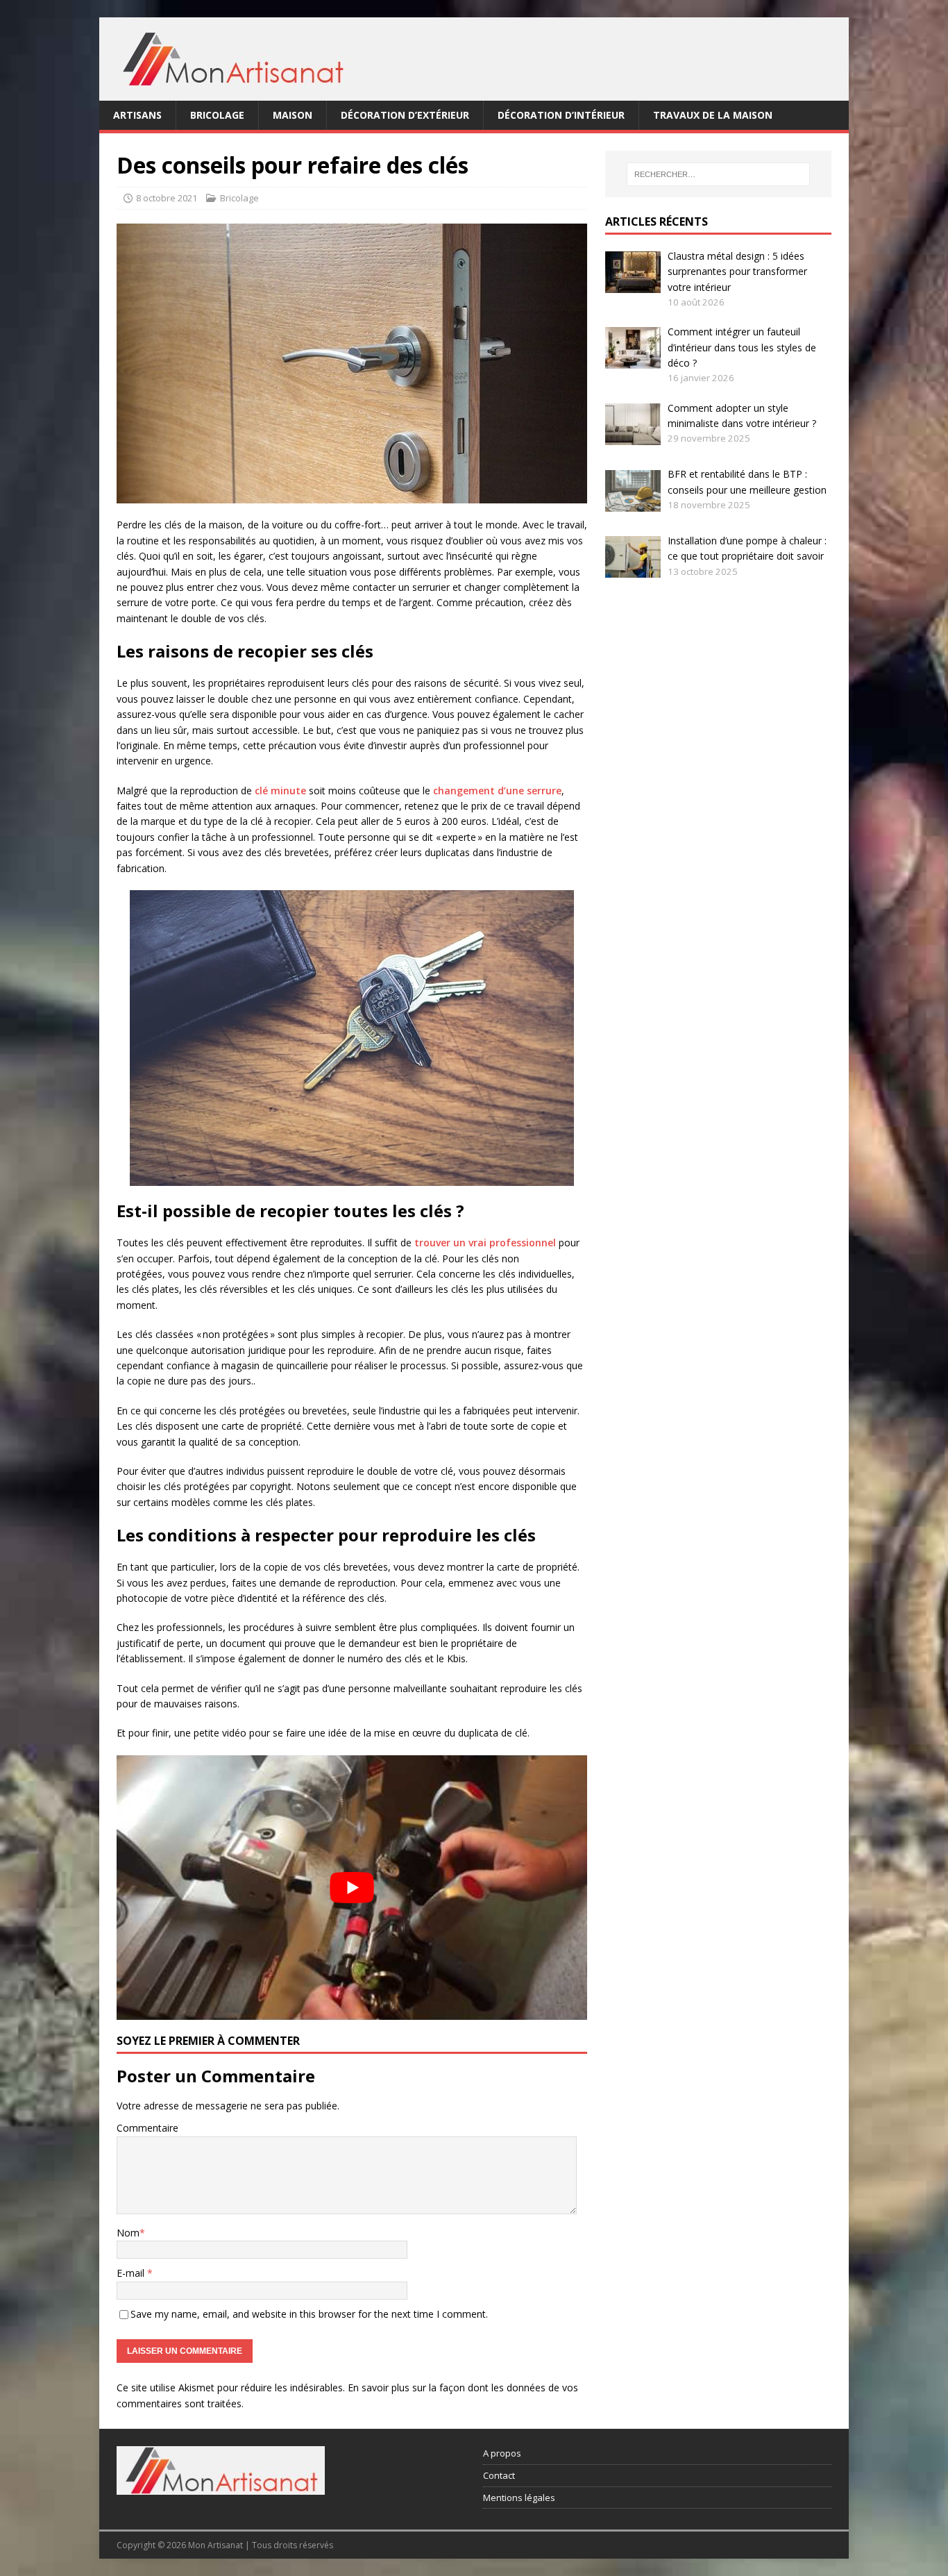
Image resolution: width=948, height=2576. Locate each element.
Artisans (137, 115)
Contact (499, 2475)
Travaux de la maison (713, 115)
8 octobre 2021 (167, 198)
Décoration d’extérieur (405, 115)
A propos (502, 2453)
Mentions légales (519, 2497)
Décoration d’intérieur (561, 115)
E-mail (132, 2273)
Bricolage (217, 115)
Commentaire (147, 2128)
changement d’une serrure (497, 791)
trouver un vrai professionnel (485, 1243)
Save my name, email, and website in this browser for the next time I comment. (309, 2314)
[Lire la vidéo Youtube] (352, 1888)
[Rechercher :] (718, 174)
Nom (128, 2233)
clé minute (280, 791)
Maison (293, 115)
